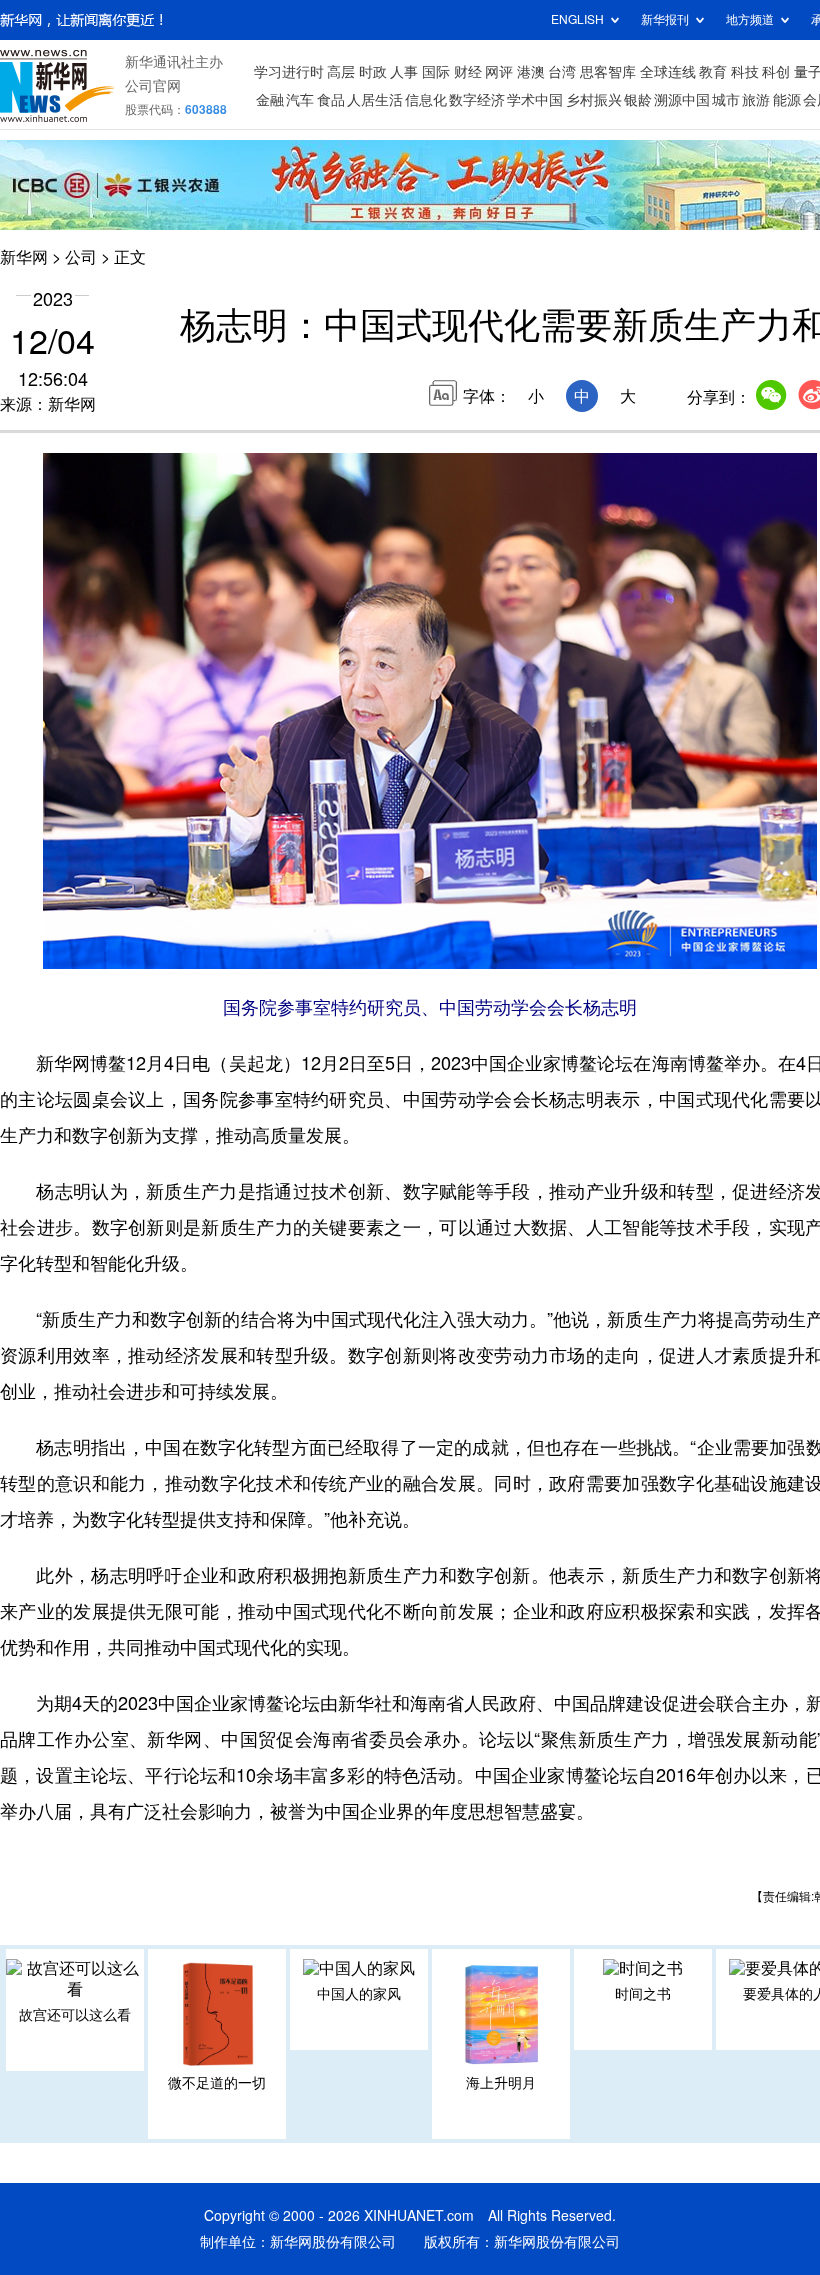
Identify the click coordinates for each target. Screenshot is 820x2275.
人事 (404, 72)
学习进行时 (289, 72)
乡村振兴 (594, 100)
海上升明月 (501, 2083)
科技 (745, 72)
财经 (468, 72)
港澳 (531, 72)
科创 (776, 72)
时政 (373, 72)
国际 (436, 72)
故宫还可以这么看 (75, 2015)
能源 (787, 100)
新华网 (24, 257)
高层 (341, 72)
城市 (726, 100)
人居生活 (375, 100)
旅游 (756, 100)
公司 (81, 257)
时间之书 (643, 1994)
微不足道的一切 (217, 2083)
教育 (713, 72)
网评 (499, 72)
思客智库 (608, 72)
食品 (331, 100)
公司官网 (153, 86)
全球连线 (668, 72)
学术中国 (535, 100)
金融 (270, 100)
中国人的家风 (359, 1994)
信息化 (426, 100)
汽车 (300, 100)
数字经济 (477, 100)
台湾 (562, 72)
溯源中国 (682, 100)
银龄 (638, 100)
